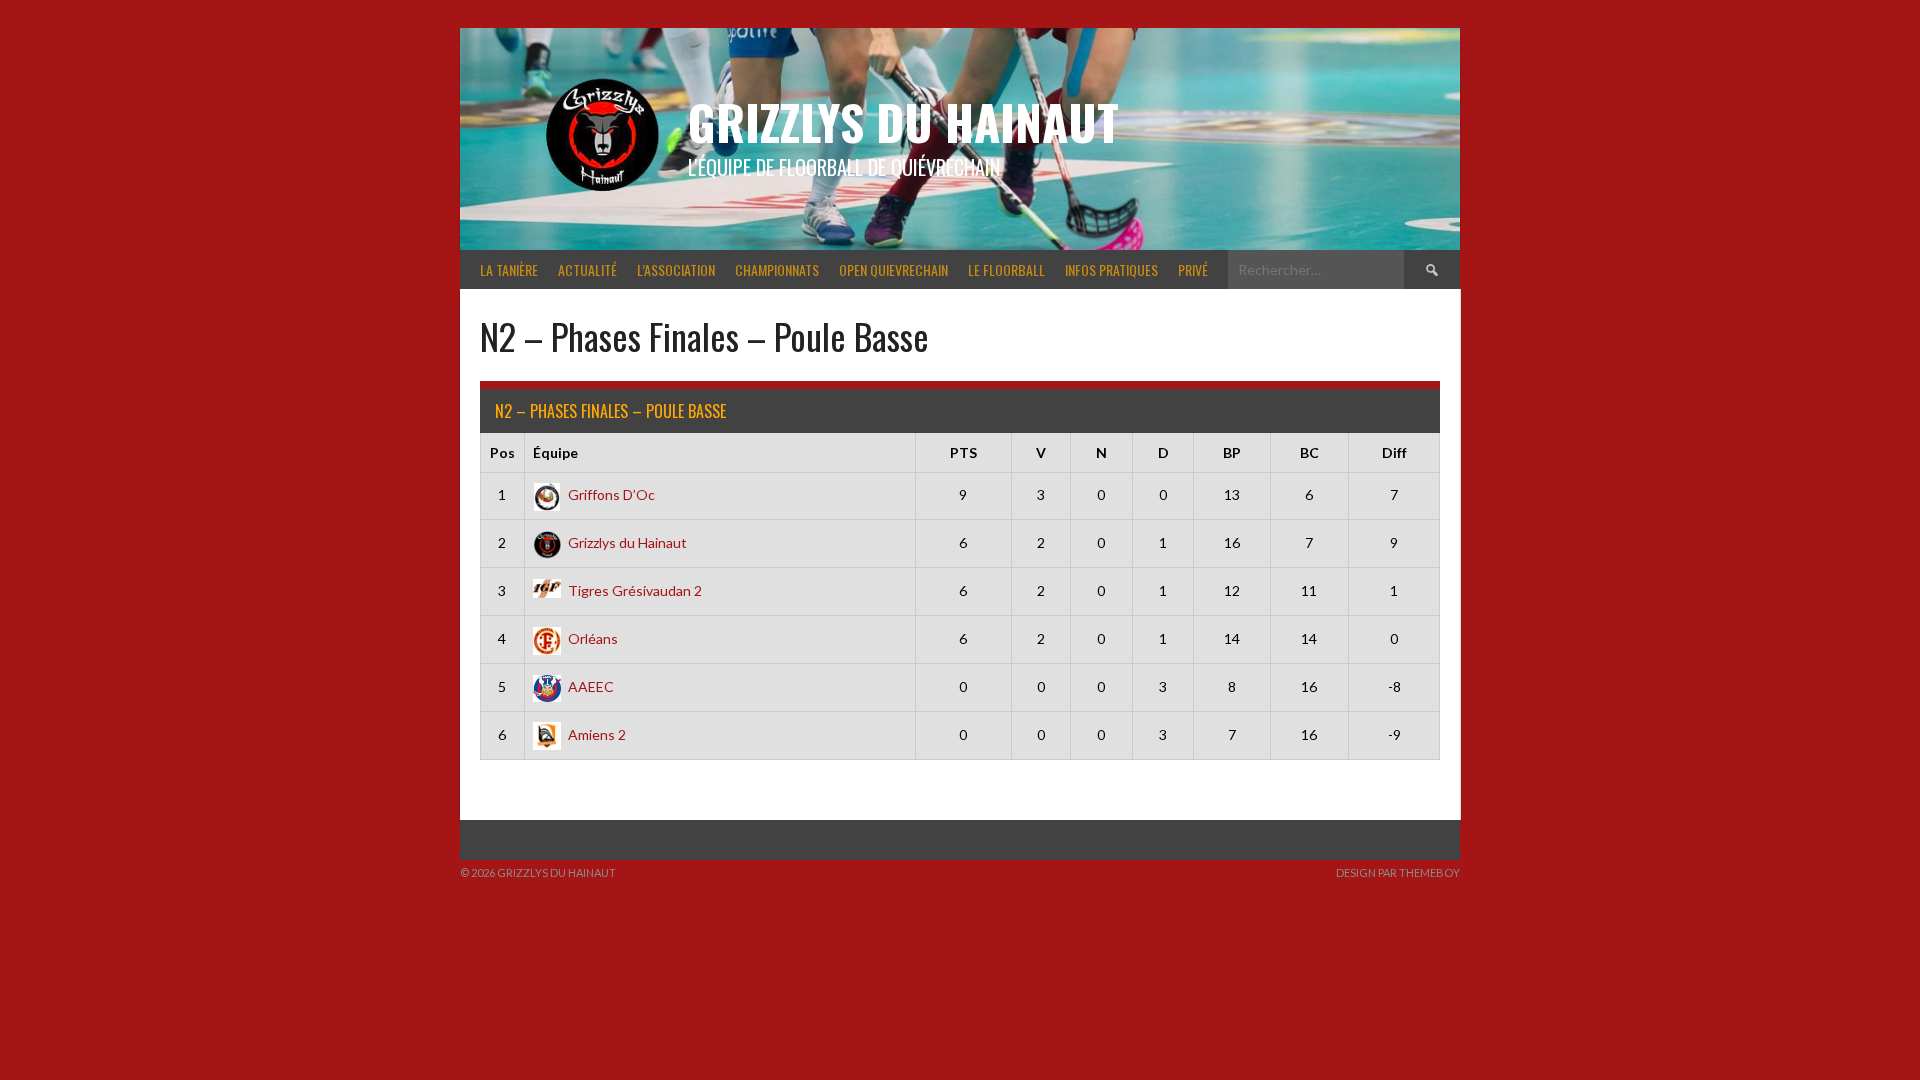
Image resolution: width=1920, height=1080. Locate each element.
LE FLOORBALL (1006, 269)
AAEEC (591, 686)
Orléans (593, 638)
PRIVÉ (1193, 269)
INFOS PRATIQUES (1111, 269)
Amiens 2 (597, 734)
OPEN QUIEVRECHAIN (893, 269)
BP (1232, 452)
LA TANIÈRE (509, 269)
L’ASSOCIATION (676, 269)
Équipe (555, 452)
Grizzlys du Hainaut (903, 121)
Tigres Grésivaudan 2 (635, 590)
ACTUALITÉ (587, 269)
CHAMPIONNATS (777, 269)
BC (1309, 452)
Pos (502, 452)
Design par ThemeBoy (1398, 872)
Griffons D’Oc (611, 494)
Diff (1394, 452)
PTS (963, 452)
